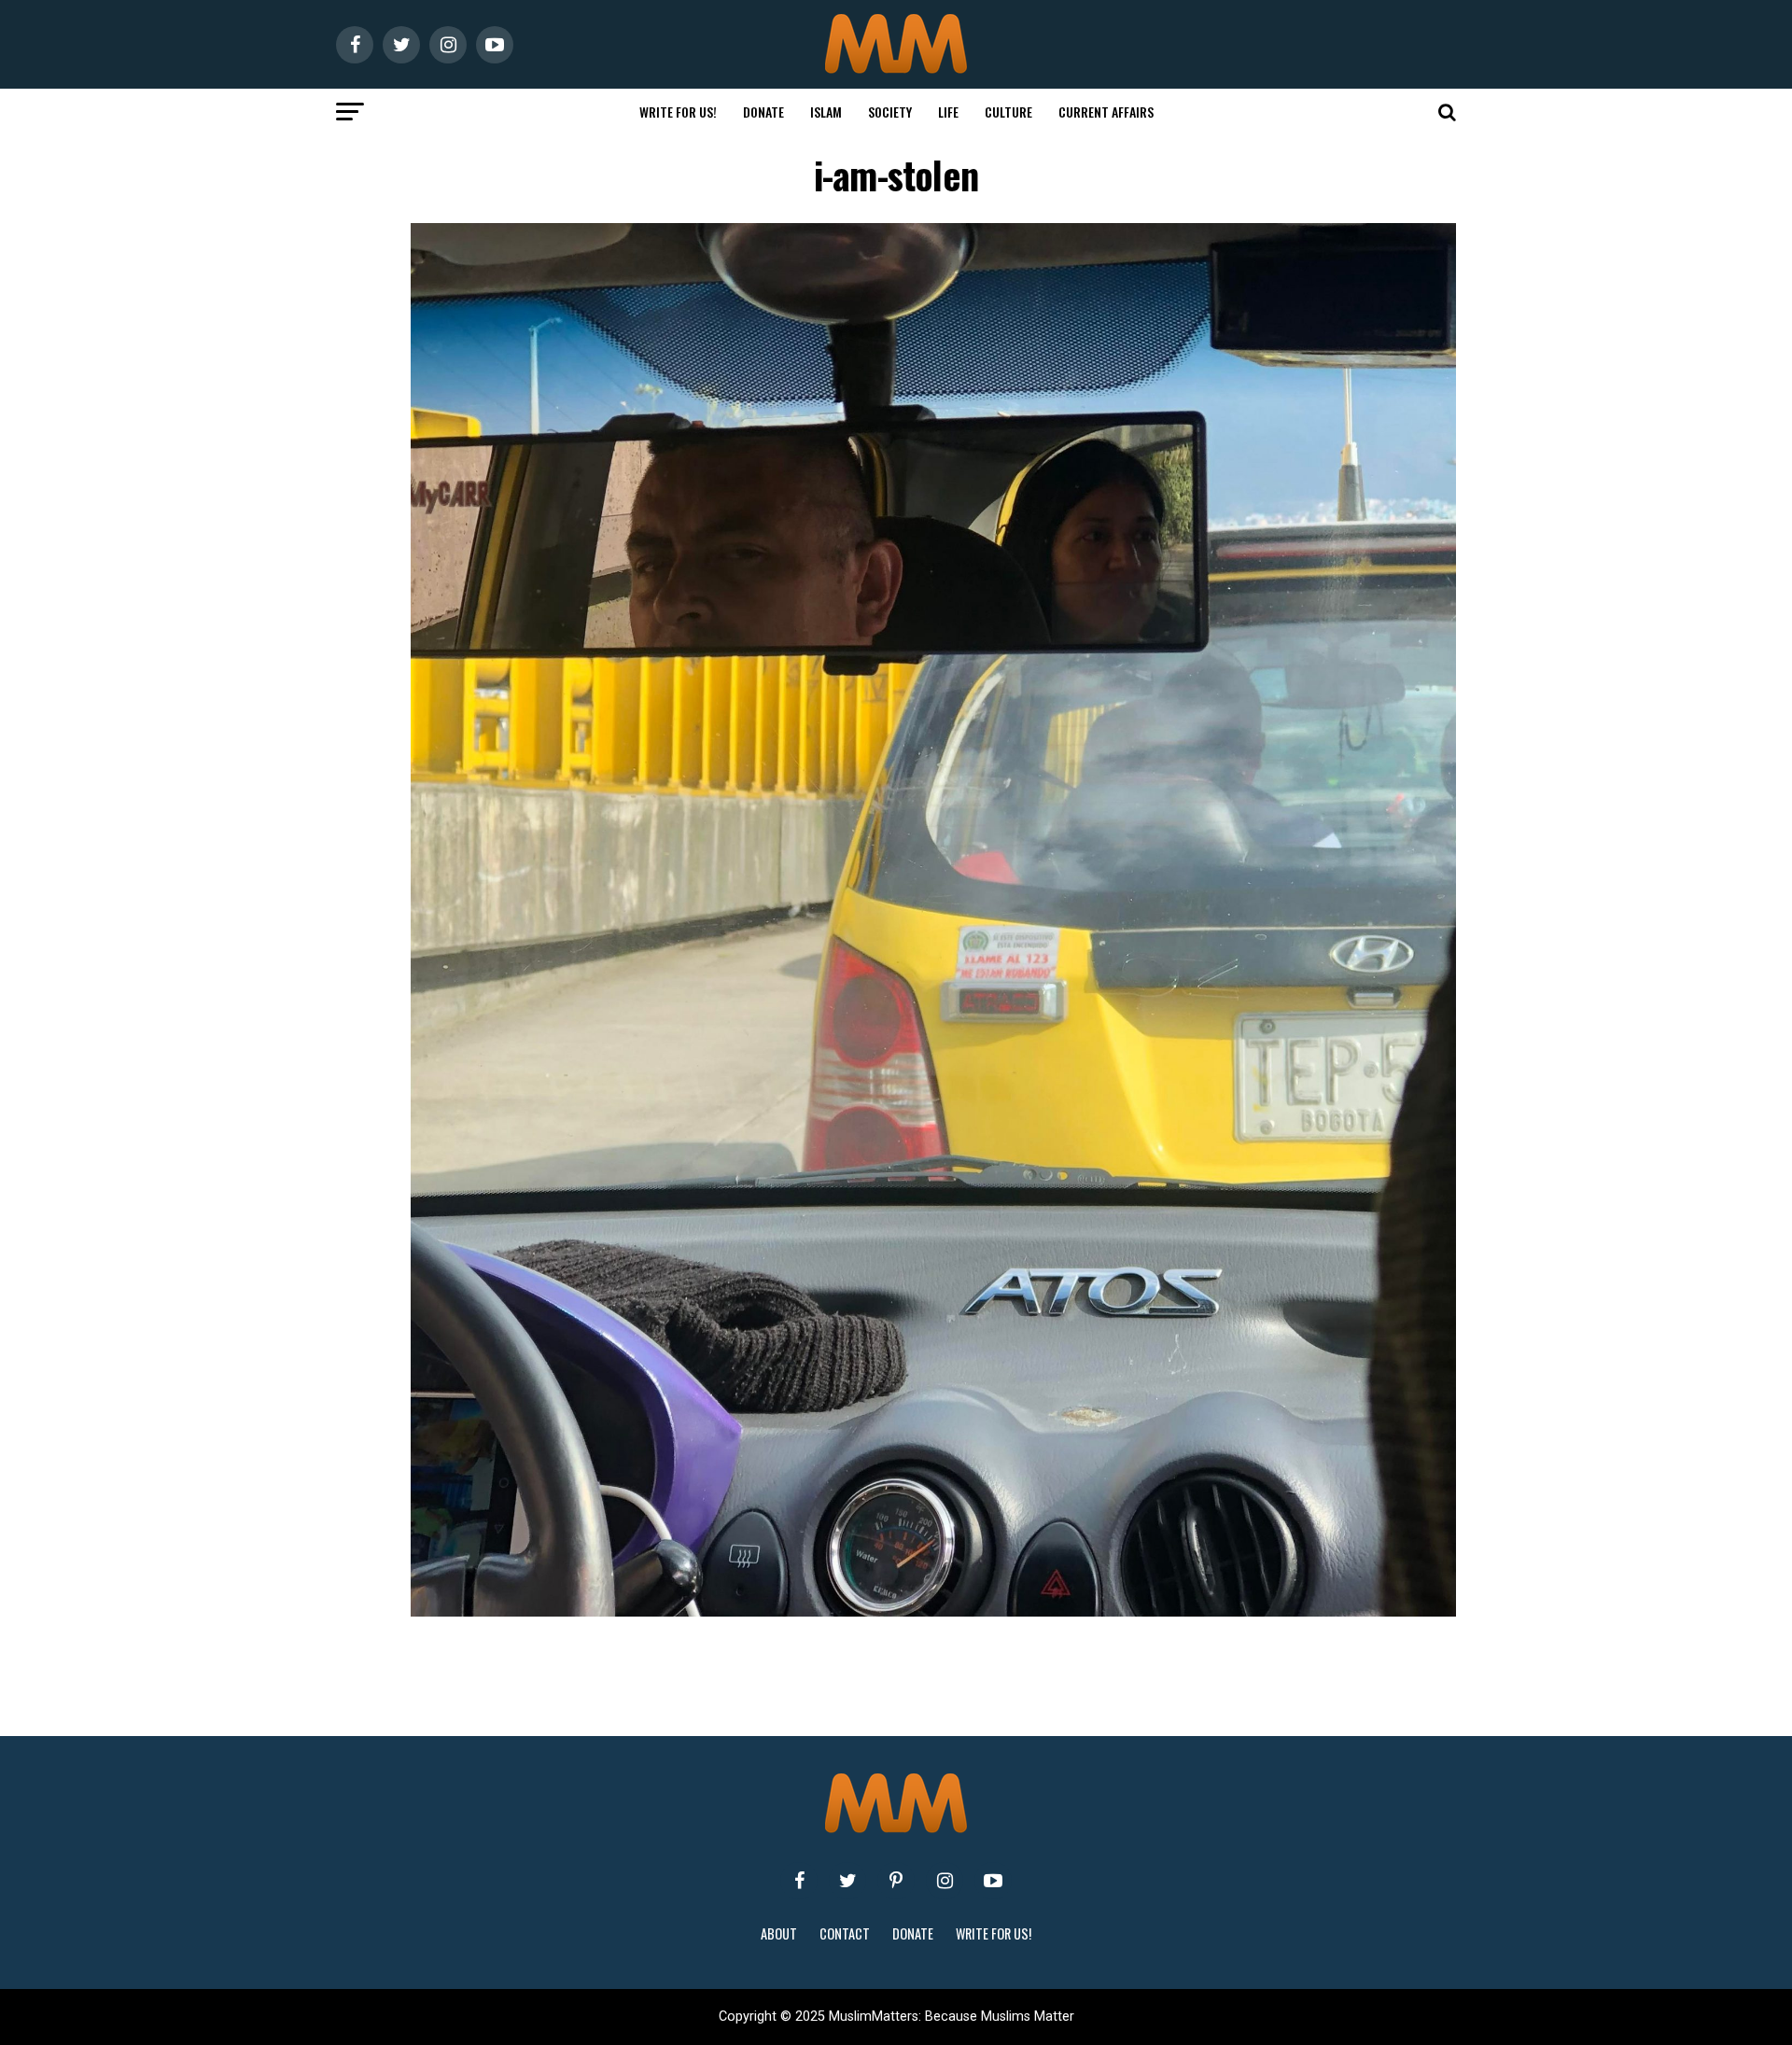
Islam (826, 112)
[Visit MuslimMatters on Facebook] (799, 1881)
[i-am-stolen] (933, 1611)
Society (890, 112)
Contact (845, 1933)
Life (948, 112)
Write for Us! (678, 112)
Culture (1008, 112)
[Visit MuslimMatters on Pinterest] (896, 1881)
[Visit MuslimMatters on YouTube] (993, 1881)
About (779, 1933)
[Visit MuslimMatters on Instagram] (945, 1881)
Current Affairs (1106, 112)
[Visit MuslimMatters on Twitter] (847, 1881)
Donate (763, 112)
